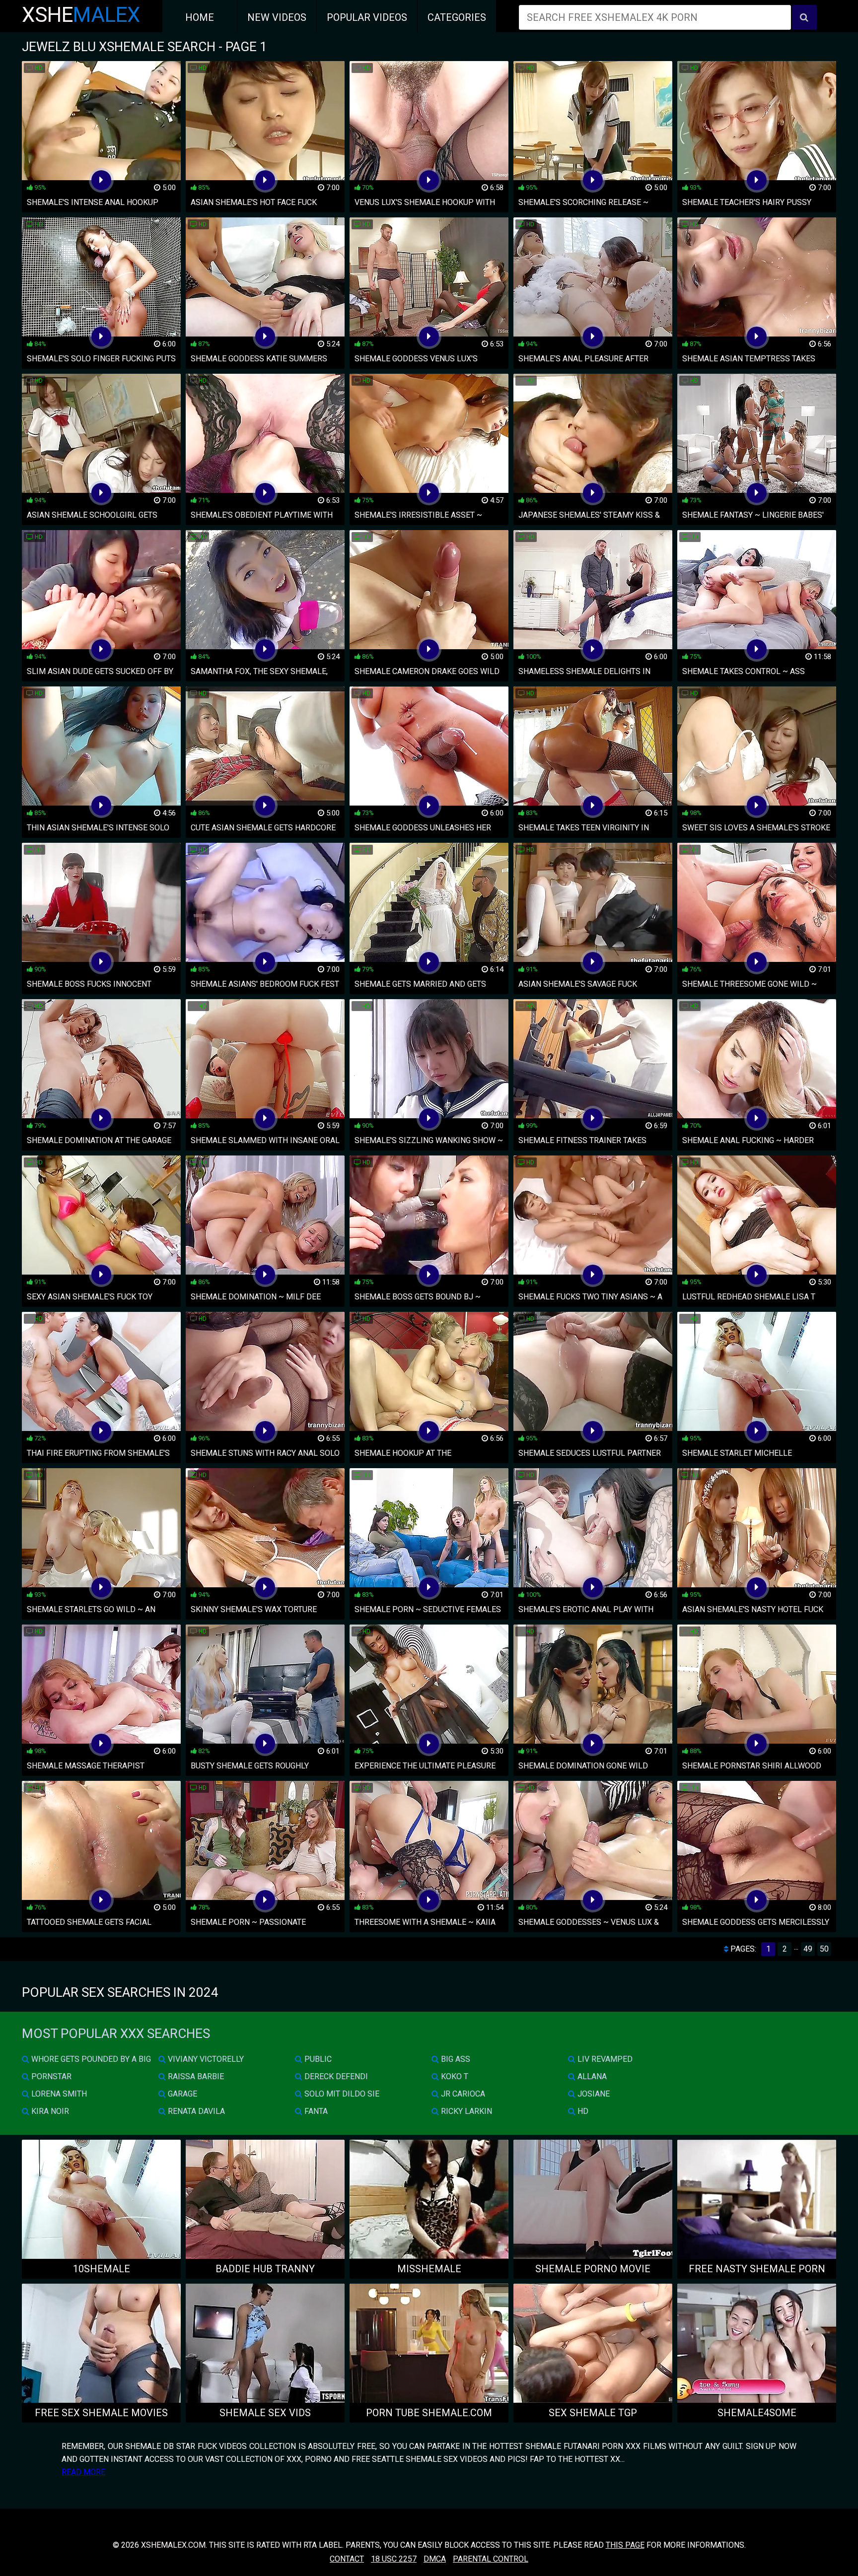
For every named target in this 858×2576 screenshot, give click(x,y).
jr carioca (462, 2094)
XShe (81, 15)
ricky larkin (465, 2111)
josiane (593, 2094)
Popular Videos (367, 17)
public (317, 2059)
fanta (315, 2111)
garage (181, 2094)
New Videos (277, 17)
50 (824, 1949)
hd (582, 2111)
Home (200, 17)
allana (591, 2076)
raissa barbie (195, 2076)
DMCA (435, 2559)
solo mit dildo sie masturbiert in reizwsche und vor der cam (358, 2096)
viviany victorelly (205, 2059)
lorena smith (58, 2094)
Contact (347, 2559)
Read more (83, 2472)
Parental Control (491, 2559)
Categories (457, 17)
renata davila (195, 2111)
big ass (455, 2059)
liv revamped (604, 2059)
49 (808, 1949)
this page (625, 2545)
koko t (454, 2076)
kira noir (49, 2111)
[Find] (804, 17)
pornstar (50, 2076)
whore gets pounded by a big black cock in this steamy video (86, 2061)
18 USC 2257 (394, 2559)
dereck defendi (335, 2076)
